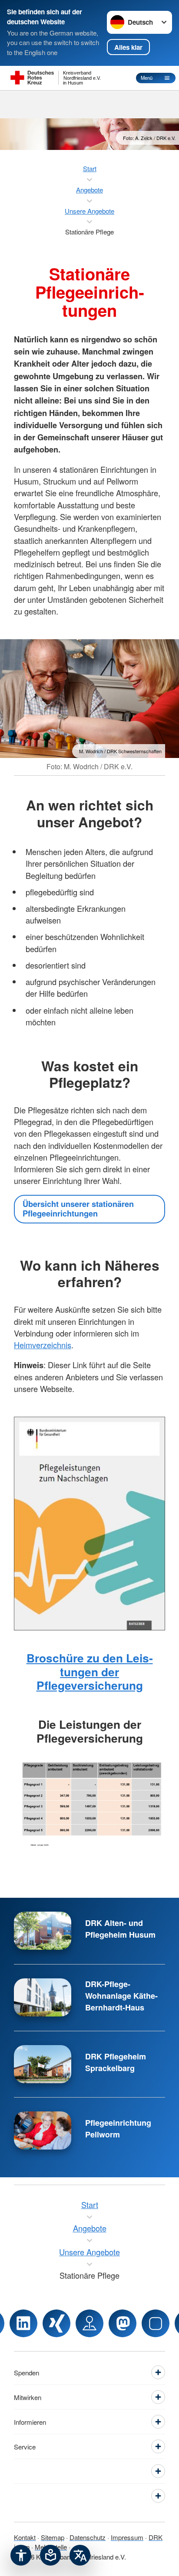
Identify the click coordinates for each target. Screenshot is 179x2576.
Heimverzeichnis (43, 1345)
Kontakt (25, 2537)
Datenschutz (88, 2537)
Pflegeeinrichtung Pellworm (118, 2129)
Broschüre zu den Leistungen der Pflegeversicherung (90, 1672)
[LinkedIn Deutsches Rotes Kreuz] (23, 2323)
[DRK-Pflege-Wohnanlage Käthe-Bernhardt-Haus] (43, 1997)
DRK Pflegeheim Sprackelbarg (116, 2062)
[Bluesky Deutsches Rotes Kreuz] (156, 2323)
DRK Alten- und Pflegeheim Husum (120, 1929)
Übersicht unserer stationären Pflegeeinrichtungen (78, 1209)
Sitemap (53, 2537)
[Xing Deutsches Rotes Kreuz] (56, 2323)
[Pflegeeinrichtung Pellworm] (43, 2130)
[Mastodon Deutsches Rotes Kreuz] (123, 2323)
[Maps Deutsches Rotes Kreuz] (89, 2323)
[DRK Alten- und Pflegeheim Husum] (43, 1931)
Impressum (127, 2537)
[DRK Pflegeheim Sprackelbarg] (43, 2064)
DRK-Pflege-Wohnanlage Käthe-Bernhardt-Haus (121, 1996)
